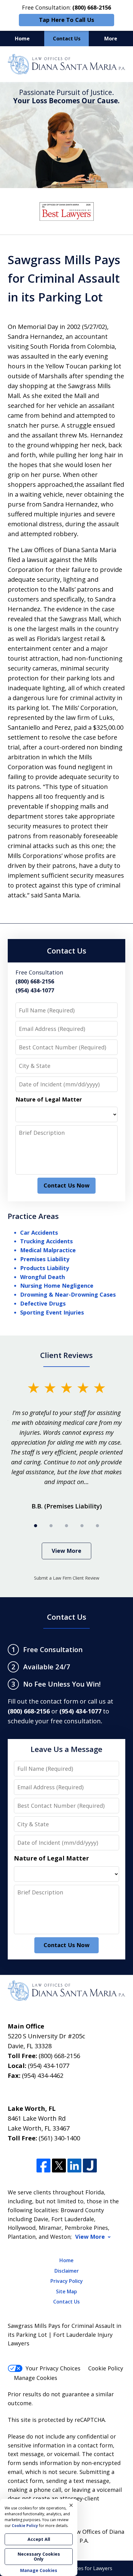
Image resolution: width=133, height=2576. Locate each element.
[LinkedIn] (74, 2166)
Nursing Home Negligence (57, 1286)
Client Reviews (66, 1355)
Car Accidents (39, 1233)
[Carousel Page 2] (51, 1526)
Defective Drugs (43, 1303)
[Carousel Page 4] (82, 1526)
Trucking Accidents (46, 1241)
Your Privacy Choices (53, 2368)
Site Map (66, 2291)
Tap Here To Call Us (66, 20)
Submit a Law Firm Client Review (67, 1578)
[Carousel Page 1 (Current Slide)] (36, 1526)
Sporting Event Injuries (52, 1312)
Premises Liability (45, 1259)
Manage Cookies (36, 2378)
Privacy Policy (67, 2281)
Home (22, 39)
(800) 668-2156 (59, 2056)
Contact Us (67, 39)
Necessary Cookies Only (39, 2556)
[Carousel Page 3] (66, 1526)
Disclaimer (67, 2271)
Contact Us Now (66, 1185)
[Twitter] (59, 2166)
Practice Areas (33, 1216)
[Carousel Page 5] (97, 1526)
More (111, 39)
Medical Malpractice (48, 1250)
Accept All (39, 2539)
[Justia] (90, 2166)
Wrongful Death (43, 1277)
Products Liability (45, 1268)
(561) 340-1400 (59, 2138)
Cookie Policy (106, 2368)
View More (66, 1551)
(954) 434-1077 (49, 2066)
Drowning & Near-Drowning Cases (68, 1294)
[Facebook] (43, 2166)
